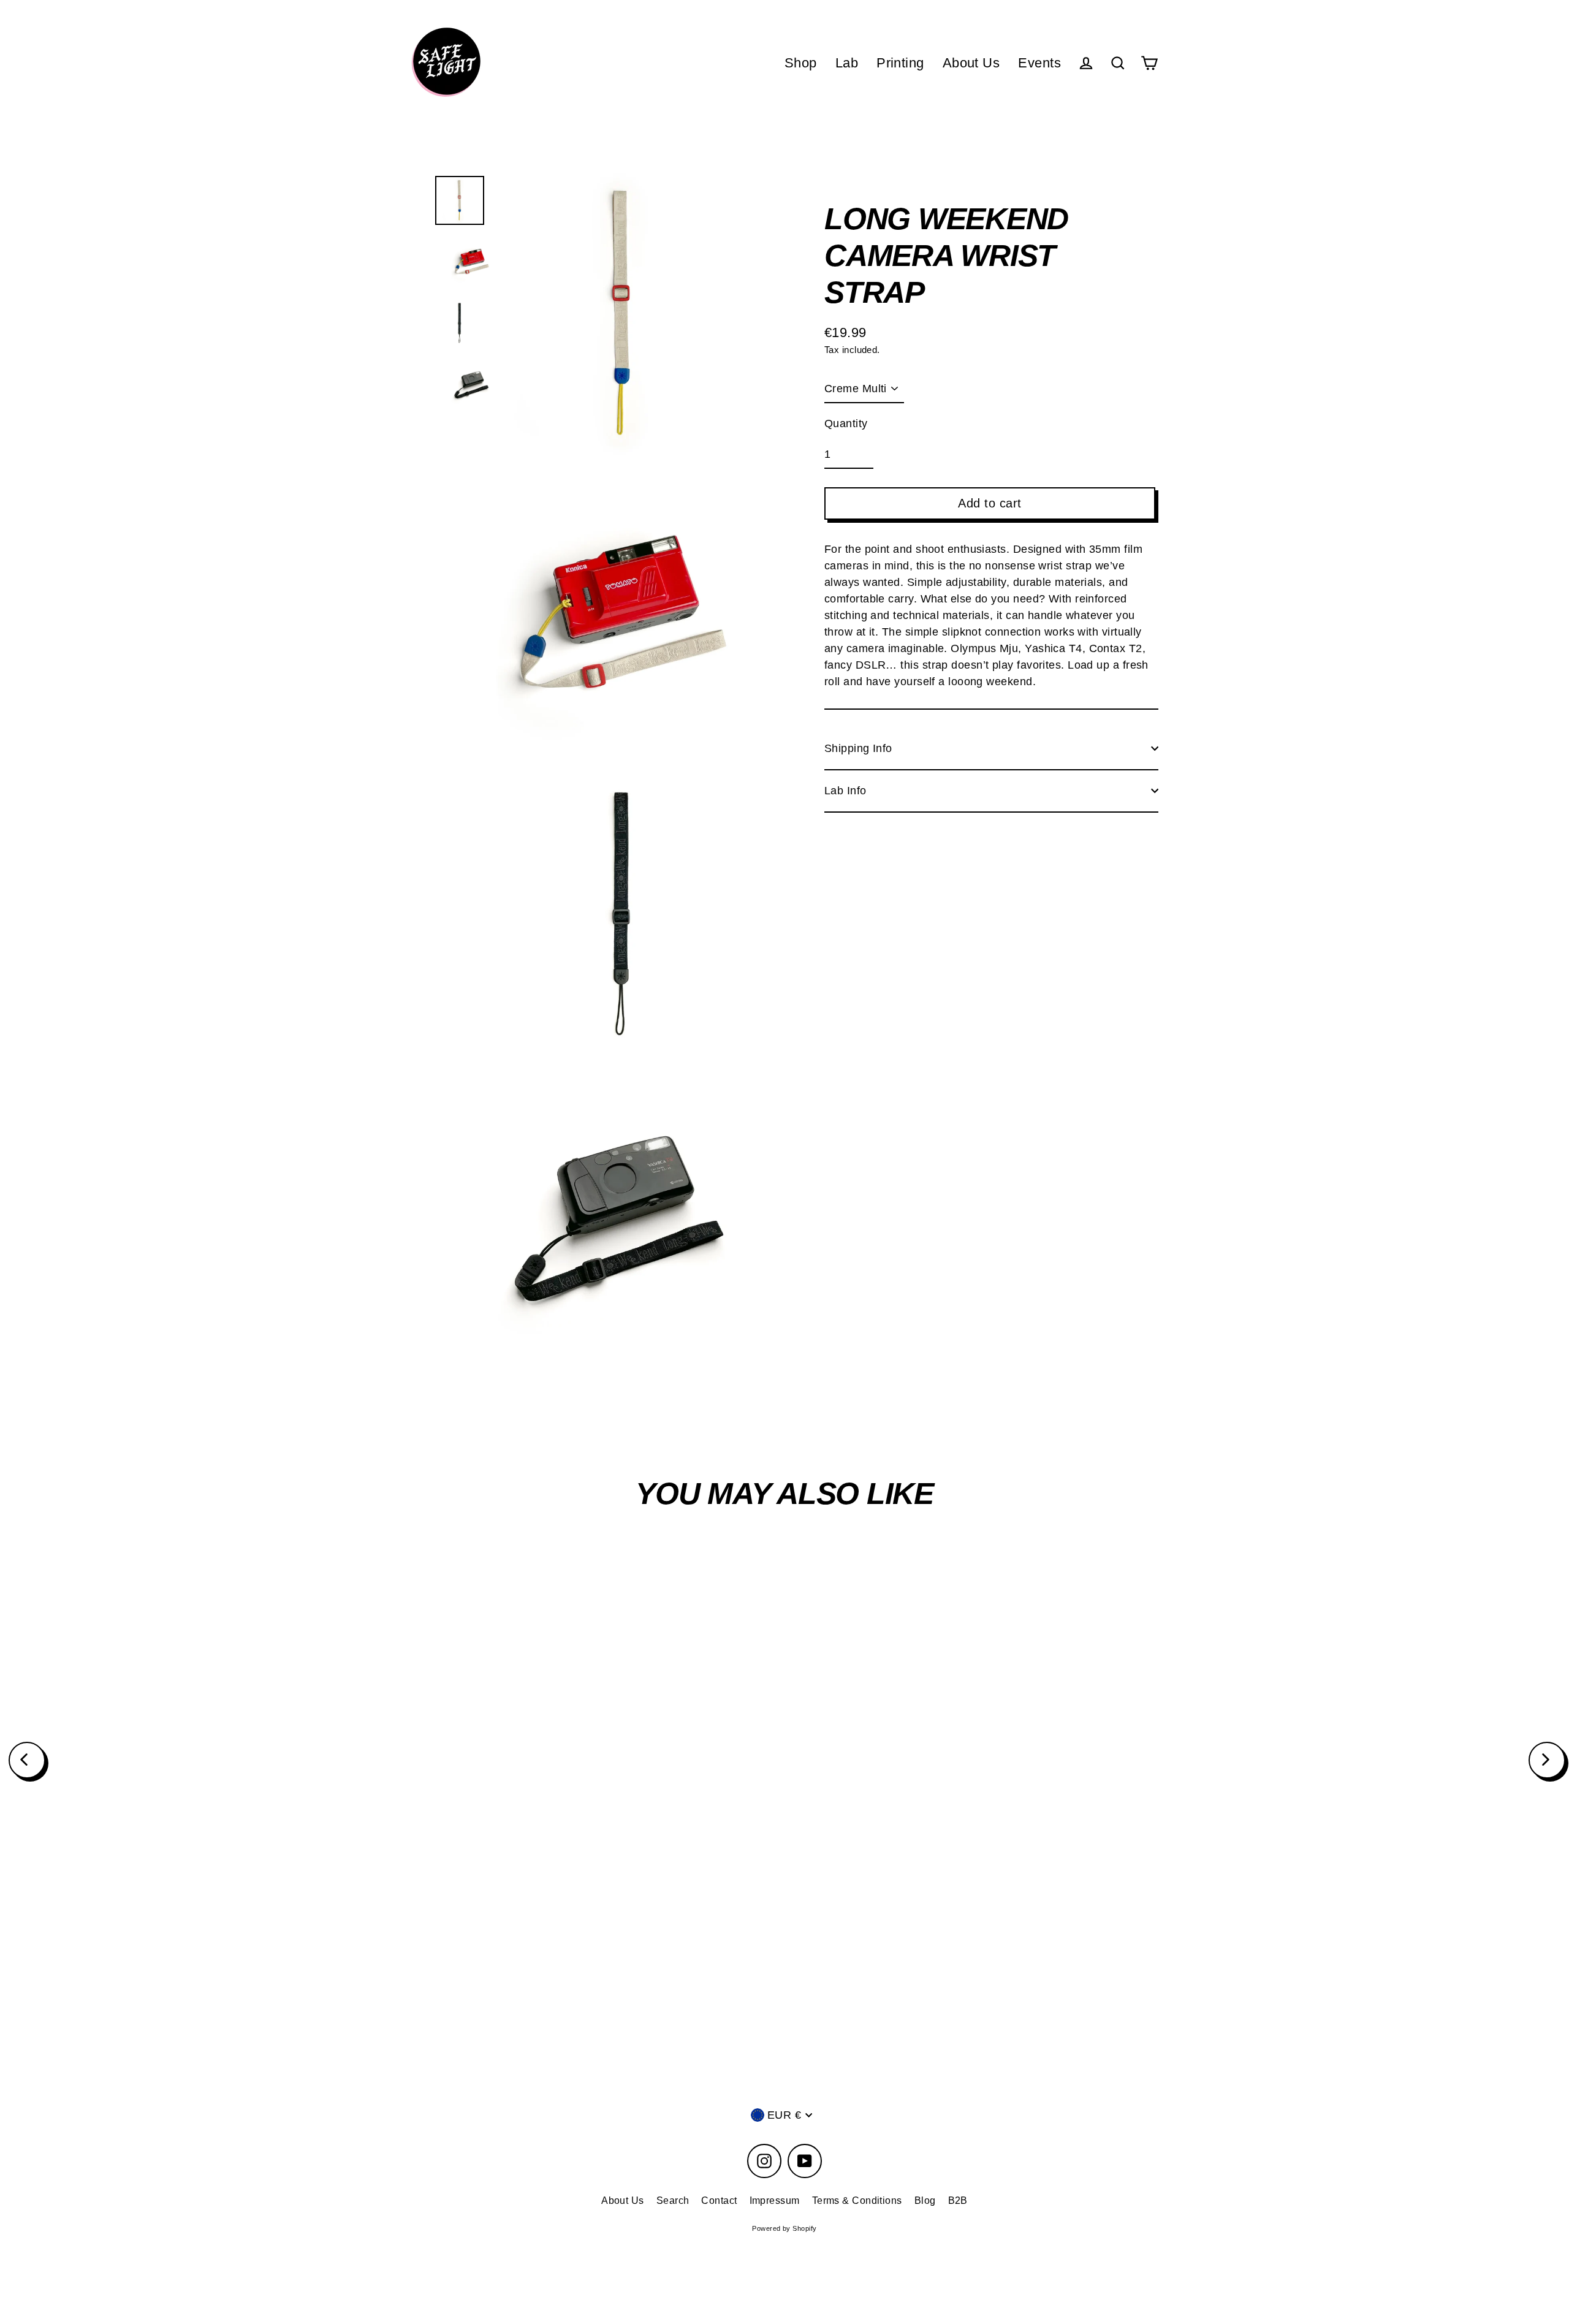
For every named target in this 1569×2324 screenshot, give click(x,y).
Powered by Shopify (784, 2228)
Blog (925, 2201)
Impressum (775, 2201)
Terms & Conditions (857, 2201)
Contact (719, 2201)
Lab (847, 63)
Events (1039, 63)
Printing (900, 63)
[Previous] (27, 1760)
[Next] (1547, 1760)
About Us (971, 63)
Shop (801, 63)
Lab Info (845, 790)
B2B (958, 2201)
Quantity (846, 423)
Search (673, 2201)
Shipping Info (858, 748)
